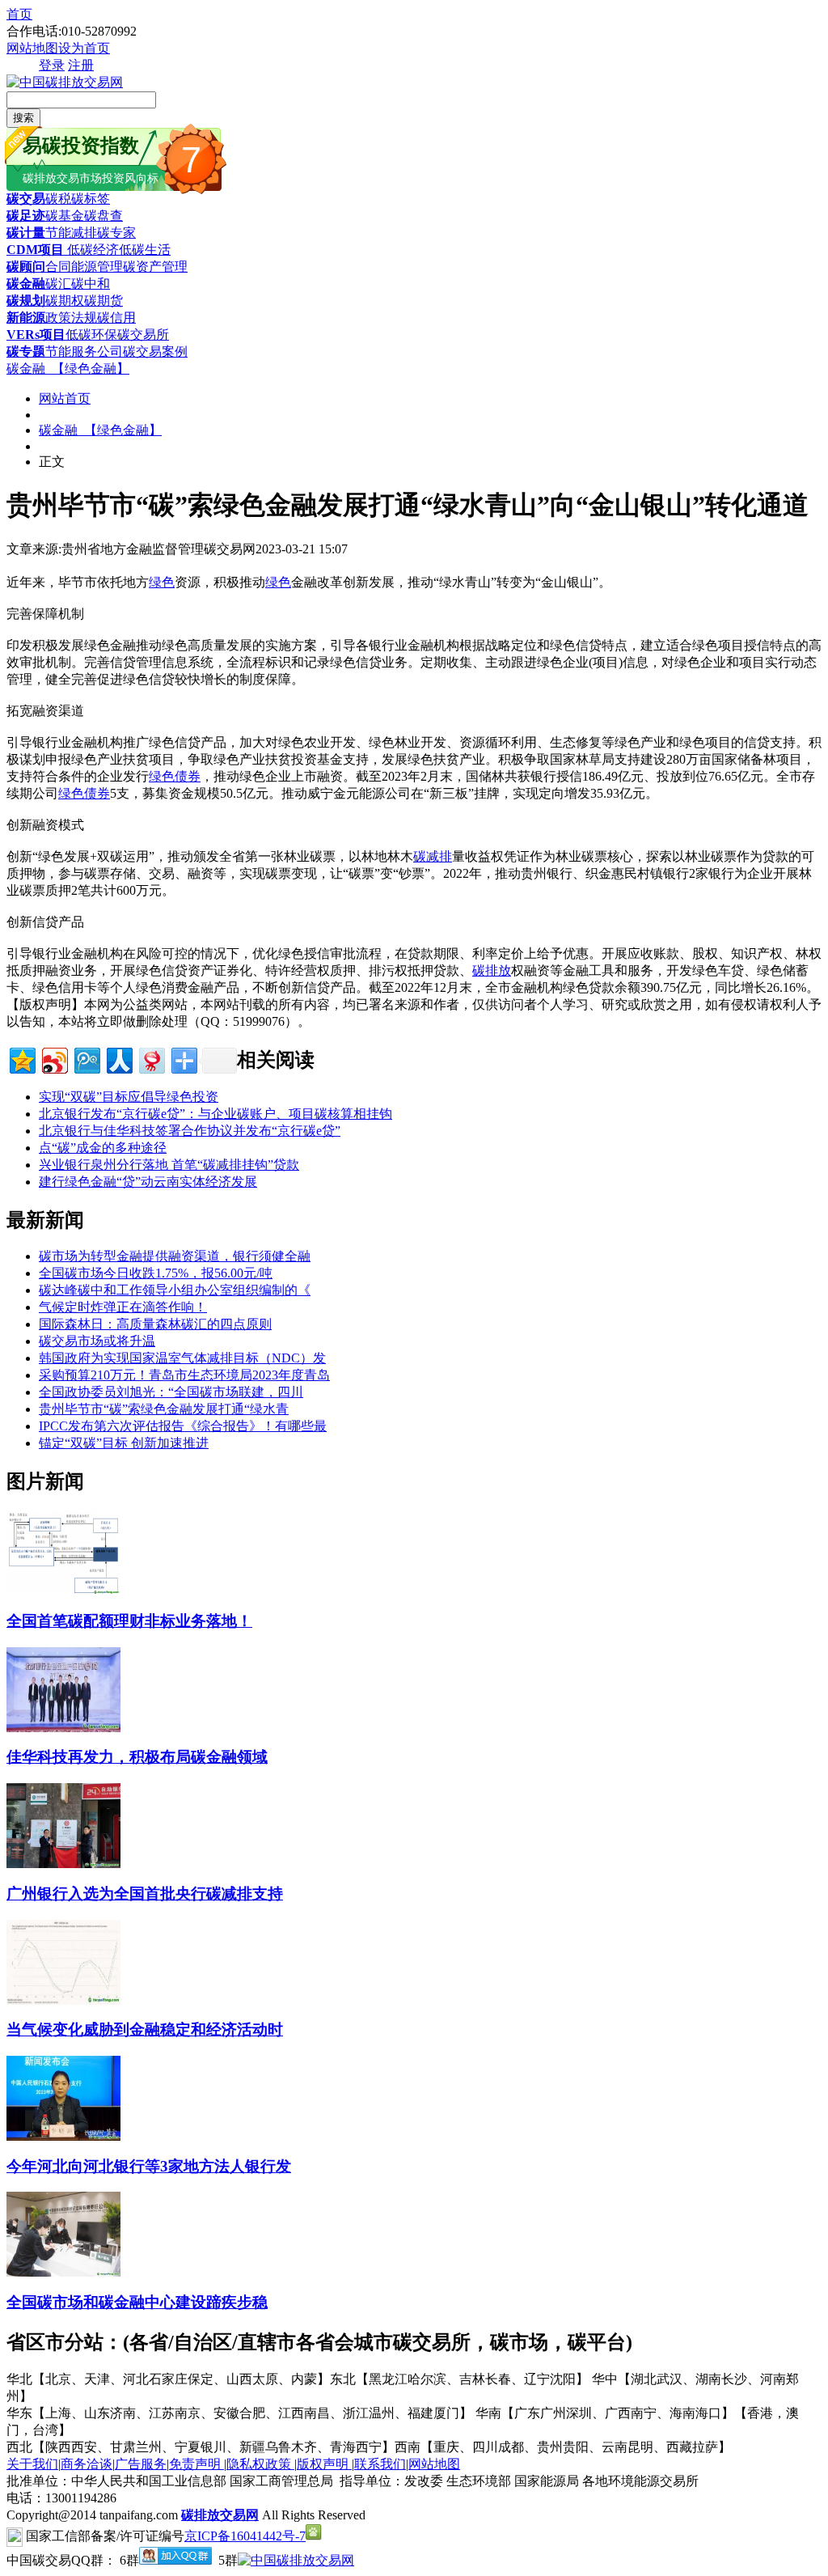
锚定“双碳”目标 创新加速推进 (124, 1443)
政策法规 (71, 318)
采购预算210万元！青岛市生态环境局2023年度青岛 (184, 1375)
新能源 (26, 318)
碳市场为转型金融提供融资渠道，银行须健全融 (175, 1256)
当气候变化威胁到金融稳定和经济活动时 (145, 2029)
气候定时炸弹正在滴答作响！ (123, 1307)
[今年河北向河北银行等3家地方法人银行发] (63, 2136)
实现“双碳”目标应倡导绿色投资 (129, 1097)
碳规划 (26, 301)
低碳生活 (145, 250)
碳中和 (91, 284)
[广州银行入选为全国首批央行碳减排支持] (63, 1864)
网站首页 (65, 398)
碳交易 (26, 199)
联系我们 (380, 2464)
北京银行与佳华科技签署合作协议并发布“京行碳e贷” (190, 1131)
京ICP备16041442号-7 (245, 2536)
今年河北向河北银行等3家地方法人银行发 (149, 2166)
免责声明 (196, 2464)
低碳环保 (91, 335)
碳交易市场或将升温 (97, 1341)
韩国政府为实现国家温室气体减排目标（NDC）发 (182, 1358)
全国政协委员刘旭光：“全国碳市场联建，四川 (171, 1392)
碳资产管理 (155, 267)
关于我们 (32, 2464)
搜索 (23, 118)
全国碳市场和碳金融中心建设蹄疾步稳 (137, 2302)
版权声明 (324, 2464)
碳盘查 (103, 216)
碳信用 (116, 318)
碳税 (58, 199)
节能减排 (71, 233)
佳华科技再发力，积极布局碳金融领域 (137, 1757)
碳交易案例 (155, 352)
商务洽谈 (87, 2464)
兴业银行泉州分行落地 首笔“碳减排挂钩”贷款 (169, 1165)
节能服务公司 (84, 352)
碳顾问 (26, 267)
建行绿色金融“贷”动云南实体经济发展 (148, 1182)
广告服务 (141, 2464)
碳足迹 (26, 216)
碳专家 (116, 233)
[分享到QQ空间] (21, 1059)
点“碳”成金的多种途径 (103, 1148)
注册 (81, 65)
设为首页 (84, 48)
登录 (52, 65)
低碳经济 (91, 250)
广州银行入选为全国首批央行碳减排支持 (145, 1894)
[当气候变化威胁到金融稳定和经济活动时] (63, 2000)
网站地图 (32, 48)
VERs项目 (36, 335)
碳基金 (65, 216)
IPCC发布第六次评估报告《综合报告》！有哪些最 (183, 1426)
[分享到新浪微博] (54, 1059)
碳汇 (58, 284)
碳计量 (26, 233)
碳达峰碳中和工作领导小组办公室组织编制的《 (175, 1290)
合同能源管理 (84, 267)
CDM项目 (35, 250)
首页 (19, 14)
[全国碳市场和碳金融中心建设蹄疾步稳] (63, 2272)
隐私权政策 (260, 2464)
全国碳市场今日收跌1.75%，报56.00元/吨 (156, 1273)
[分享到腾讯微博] (86, 1059)
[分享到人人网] (118, 1059)
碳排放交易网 (220, 2515)
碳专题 (26, 352)
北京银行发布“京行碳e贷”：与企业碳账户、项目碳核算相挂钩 (215, 1114)
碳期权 (65, 301)
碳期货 (103, 301)
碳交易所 (143, 335)
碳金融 (26, 284)
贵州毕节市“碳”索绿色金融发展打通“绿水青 (164, 1409)
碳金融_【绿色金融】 (68, 369)
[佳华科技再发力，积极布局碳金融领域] (63, 1728)
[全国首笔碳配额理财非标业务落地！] (63, 1591)
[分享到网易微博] (151, 1059)
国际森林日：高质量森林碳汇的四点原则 (155, 1324)
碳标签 (91, 199)
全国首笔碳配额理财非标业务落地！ (129, 1621)
